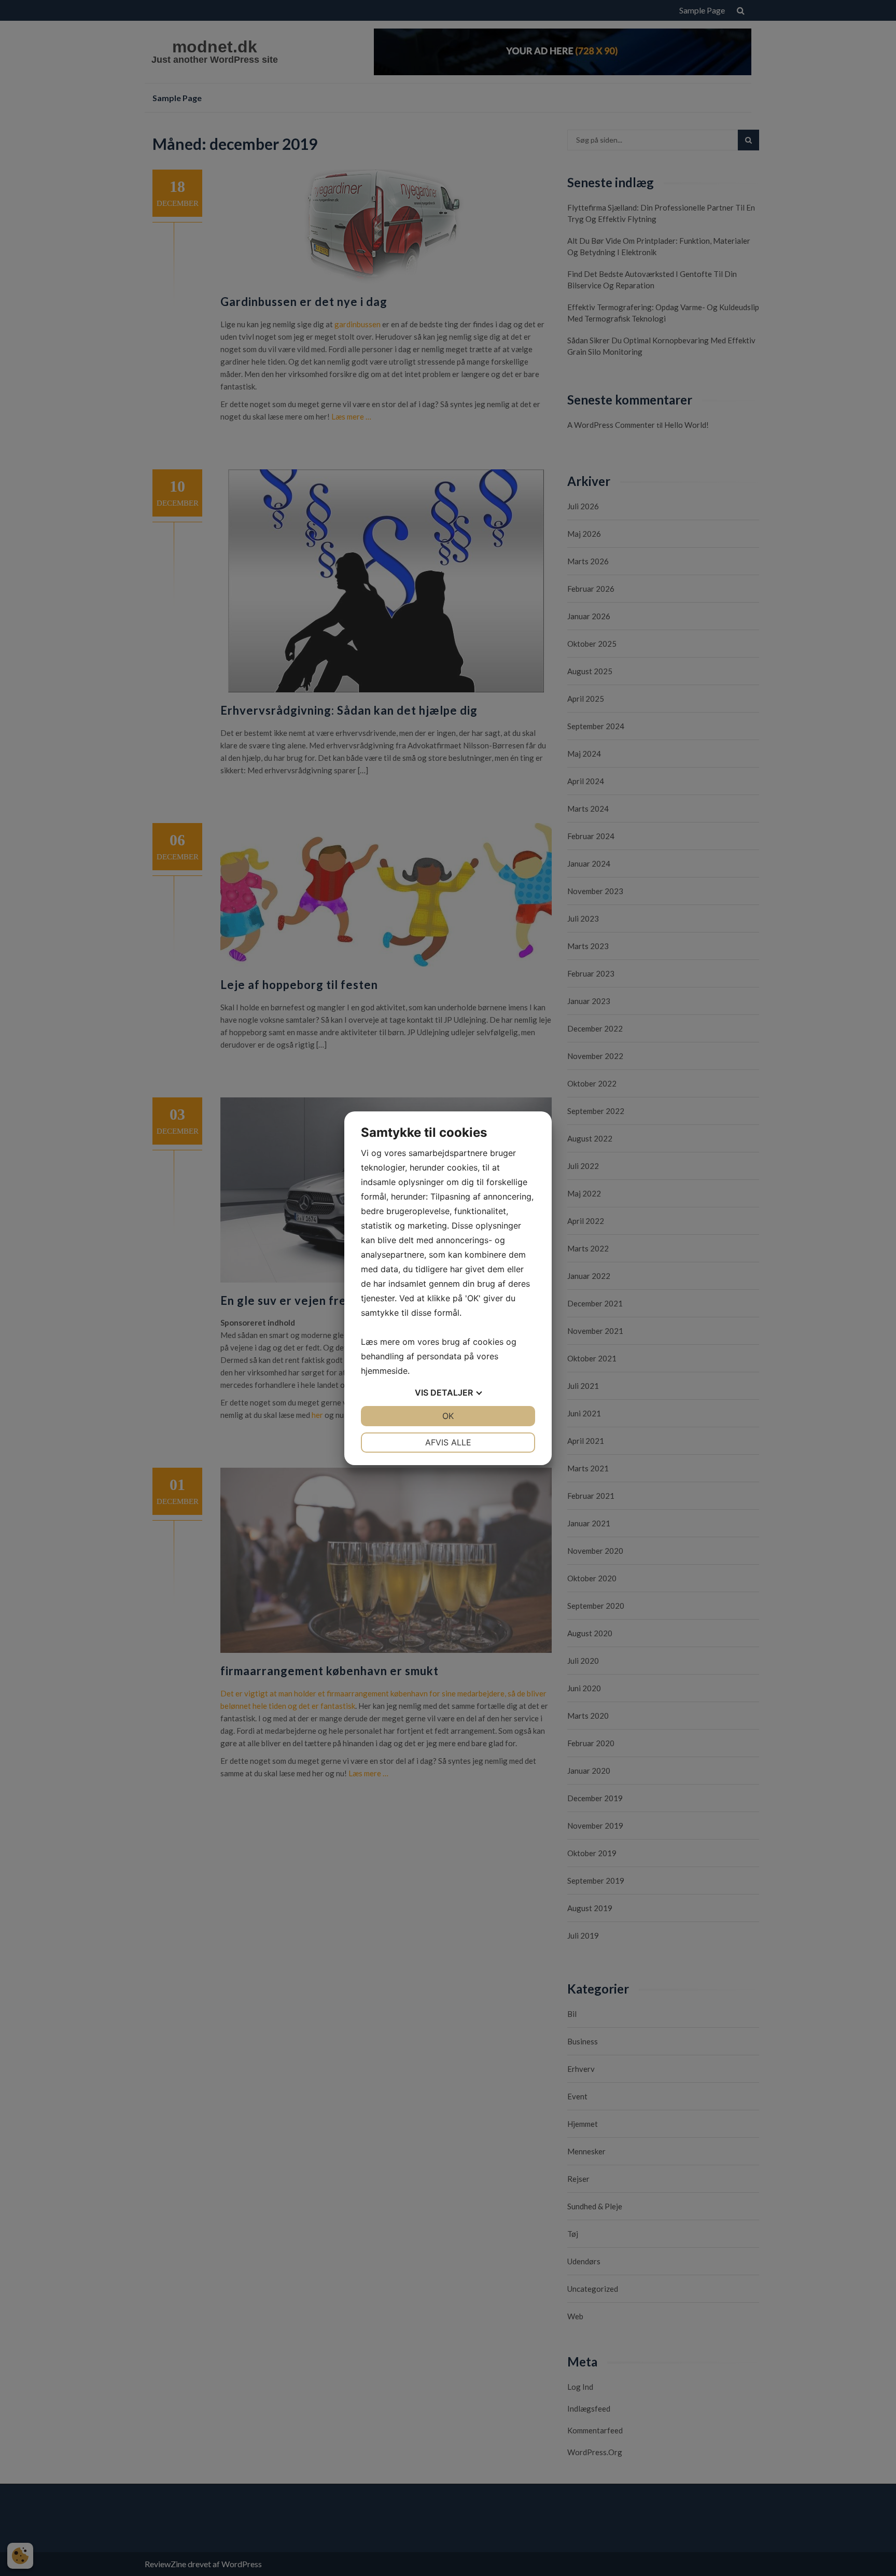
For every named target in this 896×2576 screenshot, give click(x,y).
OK (448, 1416)
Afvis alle (448, 1442)
